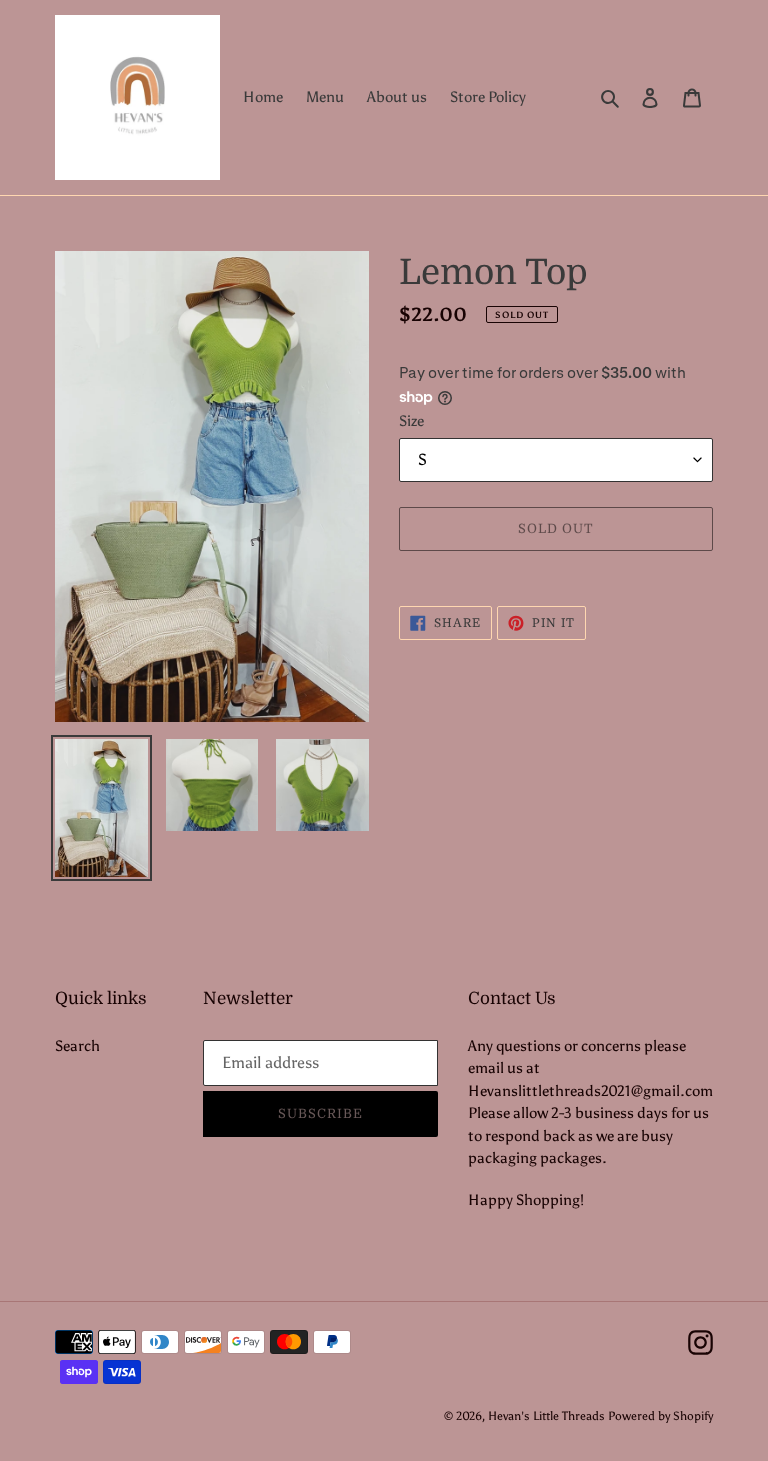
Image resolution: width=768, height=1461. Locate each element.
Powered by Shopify (660, 1416)
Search (77, 1046)
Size (411, 421)
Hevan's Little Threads (546, 1416)
